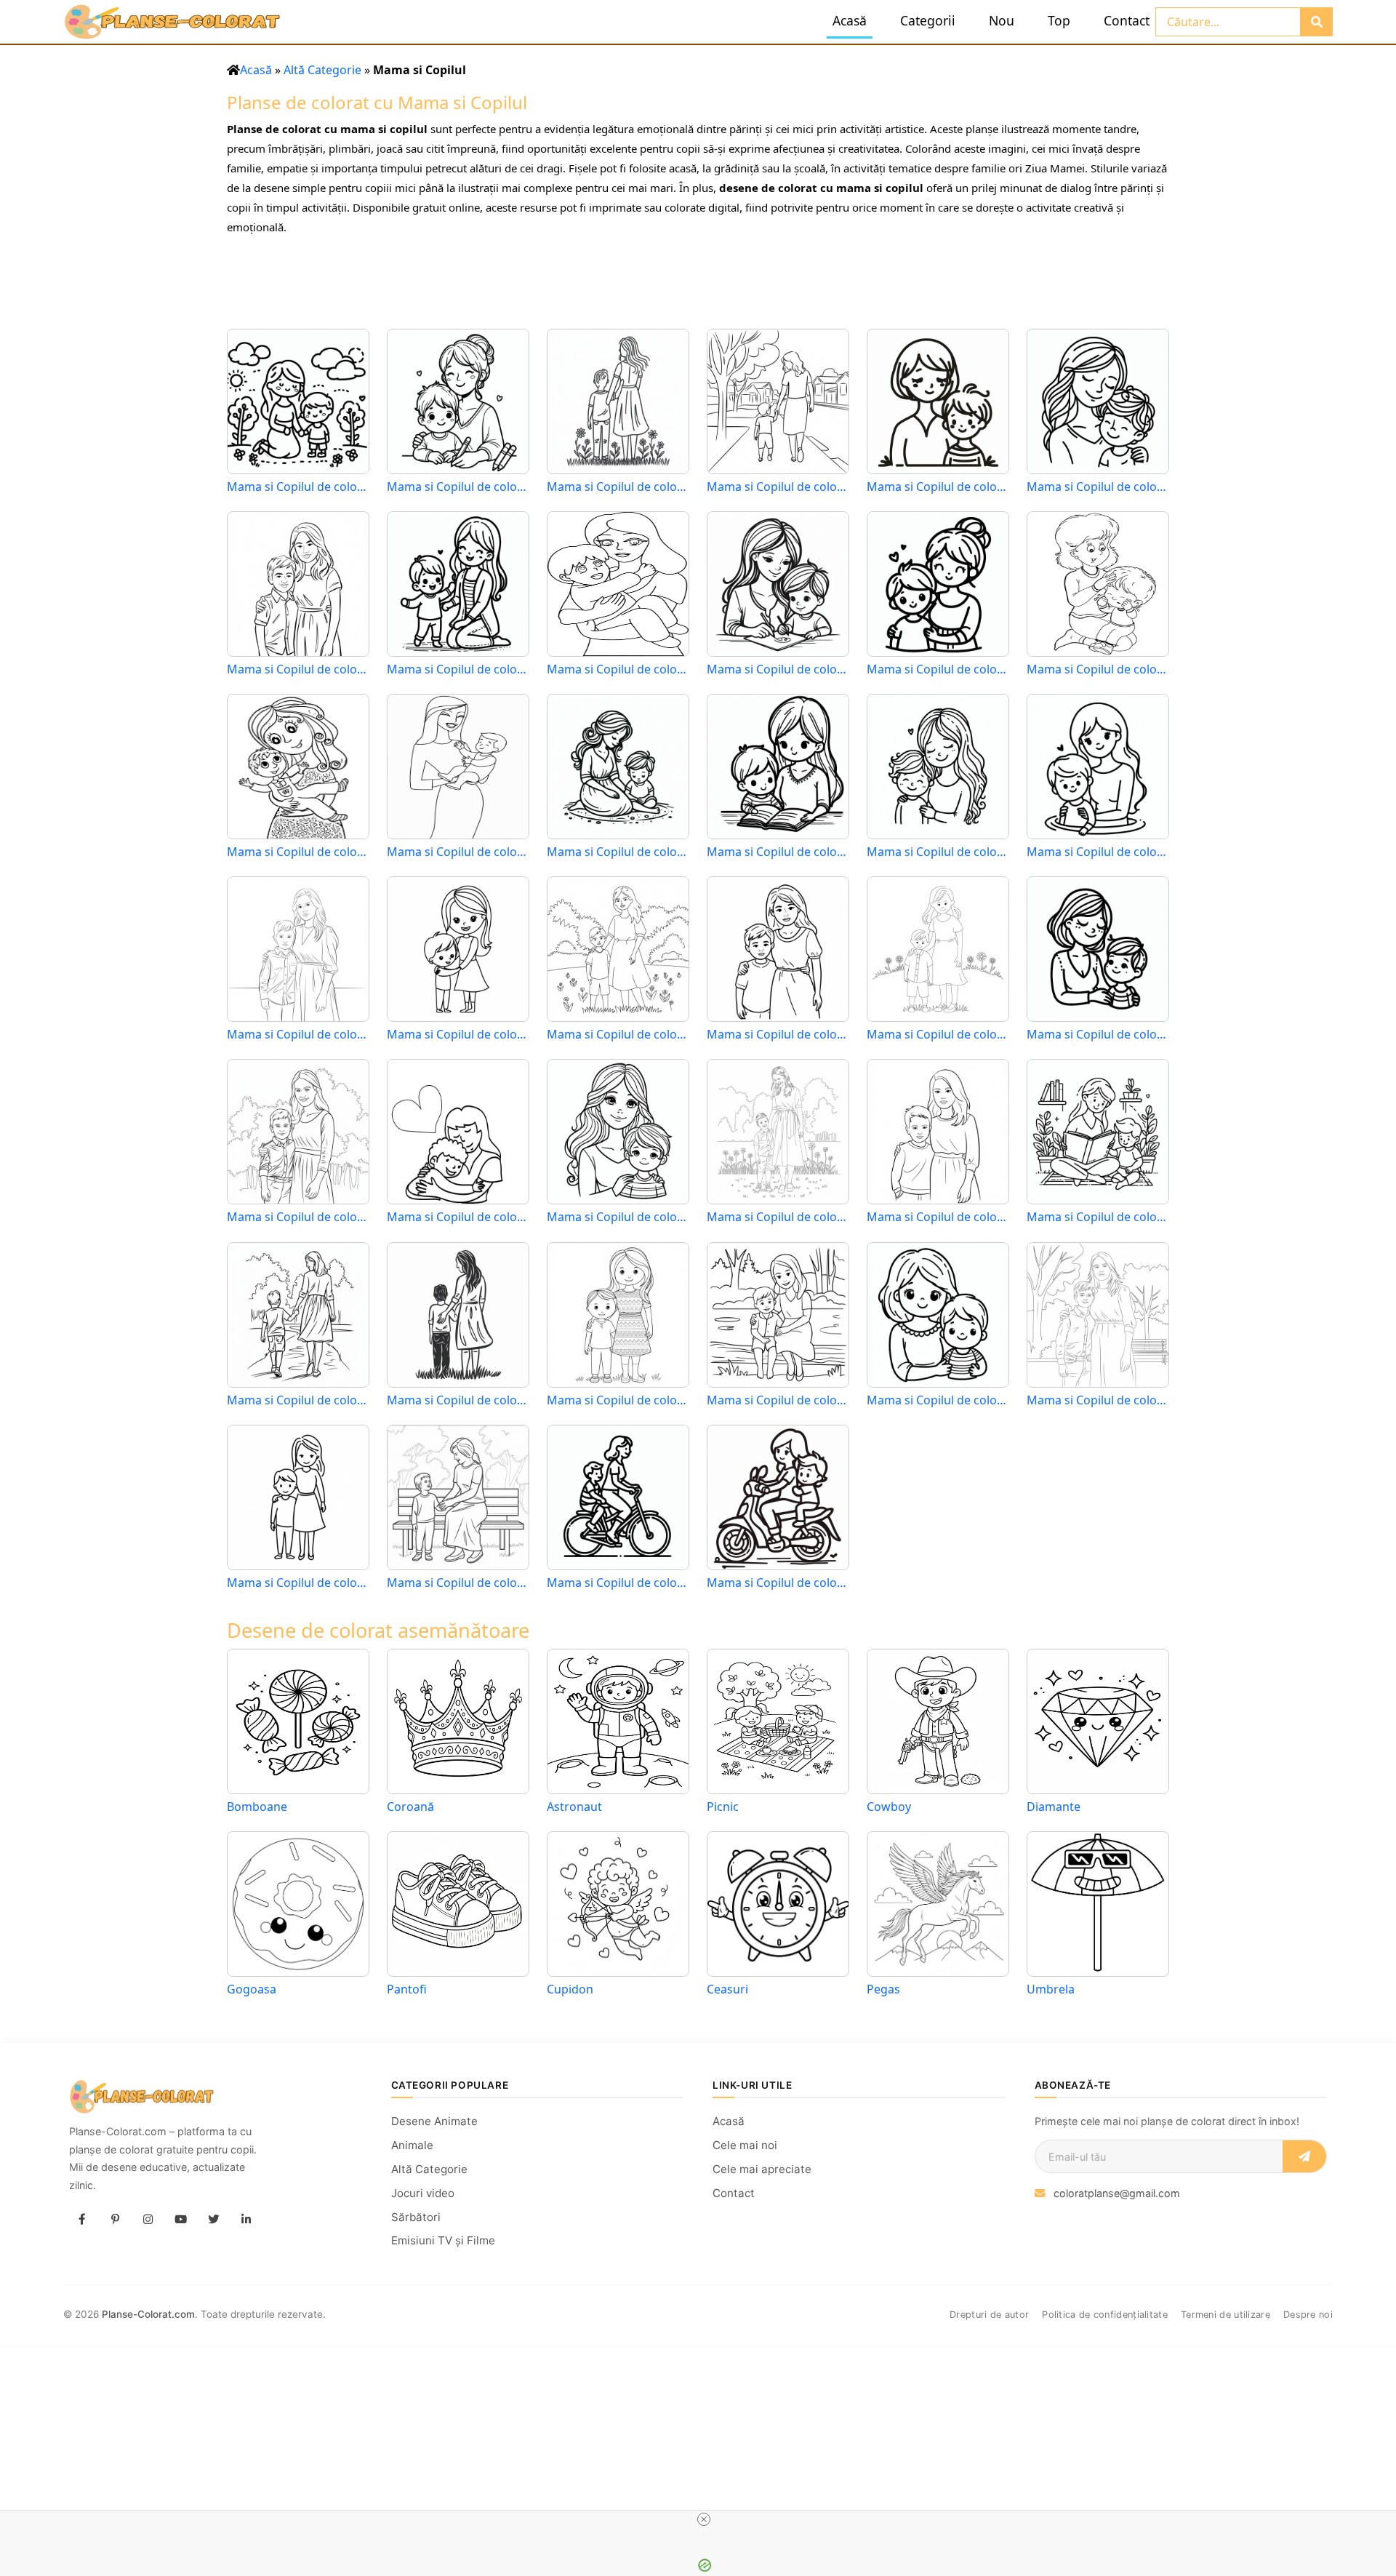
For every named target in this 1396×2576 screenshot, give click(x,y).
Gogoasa (252, 1989)
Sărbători (416, 2217)
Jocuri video (423, 2193)
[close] (704, 2519)
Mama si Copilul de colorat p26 (458, 1217)
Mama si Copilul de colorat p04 (778, 487)
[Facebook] (82, 2219)
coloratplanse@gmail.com (1117, 2193)
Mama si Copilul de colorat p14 (458, 852)
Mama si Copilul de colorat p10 (778, 669)
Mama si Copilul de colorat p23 (938, 1035)
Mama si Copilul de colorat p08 (458, 669)
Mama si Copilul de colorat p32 (458, 1400)
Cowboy (889, 1807)
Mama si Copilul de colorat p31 (298, 1400)
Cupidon (570, 1989)
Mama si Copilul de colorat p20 (458, 1035)
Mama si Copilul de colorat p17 (938, 852)
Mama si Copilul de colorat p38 (458, 1583)
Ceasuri (727, 1989)
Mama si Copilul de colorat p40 (778, 1583)
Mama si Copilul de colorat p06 (1098, 487)
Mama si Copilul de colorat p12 (1098, 669)
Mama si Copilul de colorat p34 (778, 1400)
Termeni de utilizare (1225, 2315)
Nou (1002, 20)
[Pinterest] (115, 2219)
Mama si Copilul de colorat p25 (298, 1217)
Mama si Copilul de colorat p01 (298, 487)
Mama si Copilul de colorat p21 (618, 1035)
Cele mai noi (745, 2145)
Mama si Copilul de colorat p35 (938, 1400)
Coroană (410, 1807)
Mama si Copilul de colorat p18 (1098, 852)
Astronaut (574, 1807)
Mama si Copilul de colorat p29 (938, 1217)
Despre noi (1308, 2315)
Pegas (883, 1989)
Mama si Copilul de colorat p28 (778, 1217)
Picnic (723, 1807)
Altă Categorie (322, 70)
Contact (1127, 20)
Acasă (850, 20)
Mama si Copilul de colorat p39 (618, 1583)
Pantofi (407, 1989)
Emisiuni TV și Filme (443, 2240)
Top (1059, 20)
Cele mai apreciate (762, 2169)
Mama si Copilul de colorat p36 (1098, 1400)
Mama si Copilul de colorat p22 (778, 1035)
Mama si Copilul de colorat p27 (618, 1217)
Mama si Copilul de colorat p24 (1098, 1035)
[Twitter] (213, 2219)
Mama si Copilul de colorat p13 (298, 852)
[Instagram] (148, 2219)
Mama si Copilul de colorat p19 (298, 1035)
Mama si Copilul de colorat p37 (298, 1583)
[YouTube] (180, 2219)
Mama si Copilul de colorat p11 (938, 669)
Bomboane (257, 1807)
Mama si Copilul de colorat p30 (1098, 1217)
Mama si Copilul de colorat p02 (458, 487)
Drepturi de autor (989, 2315)
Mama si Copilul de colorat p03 (618, 487)
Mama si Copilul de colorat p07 (298, 669)
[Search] (1316, 22)
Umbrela (1051, 1989)
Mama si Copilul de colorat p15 (618, 852)
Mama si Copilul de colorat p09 (618, 669)
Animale (412, 2145)
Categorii (928, 20)
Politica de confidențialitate (1105, 2315)
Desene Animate (434, 2121)
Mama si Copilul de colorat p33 (618, 1400)
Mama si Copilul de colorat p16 (778, 852)
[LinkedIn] (246, 2219)
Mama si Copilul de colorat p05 (938, 487)
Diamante (1054, 1807)
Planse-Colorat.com (148, 2314)
